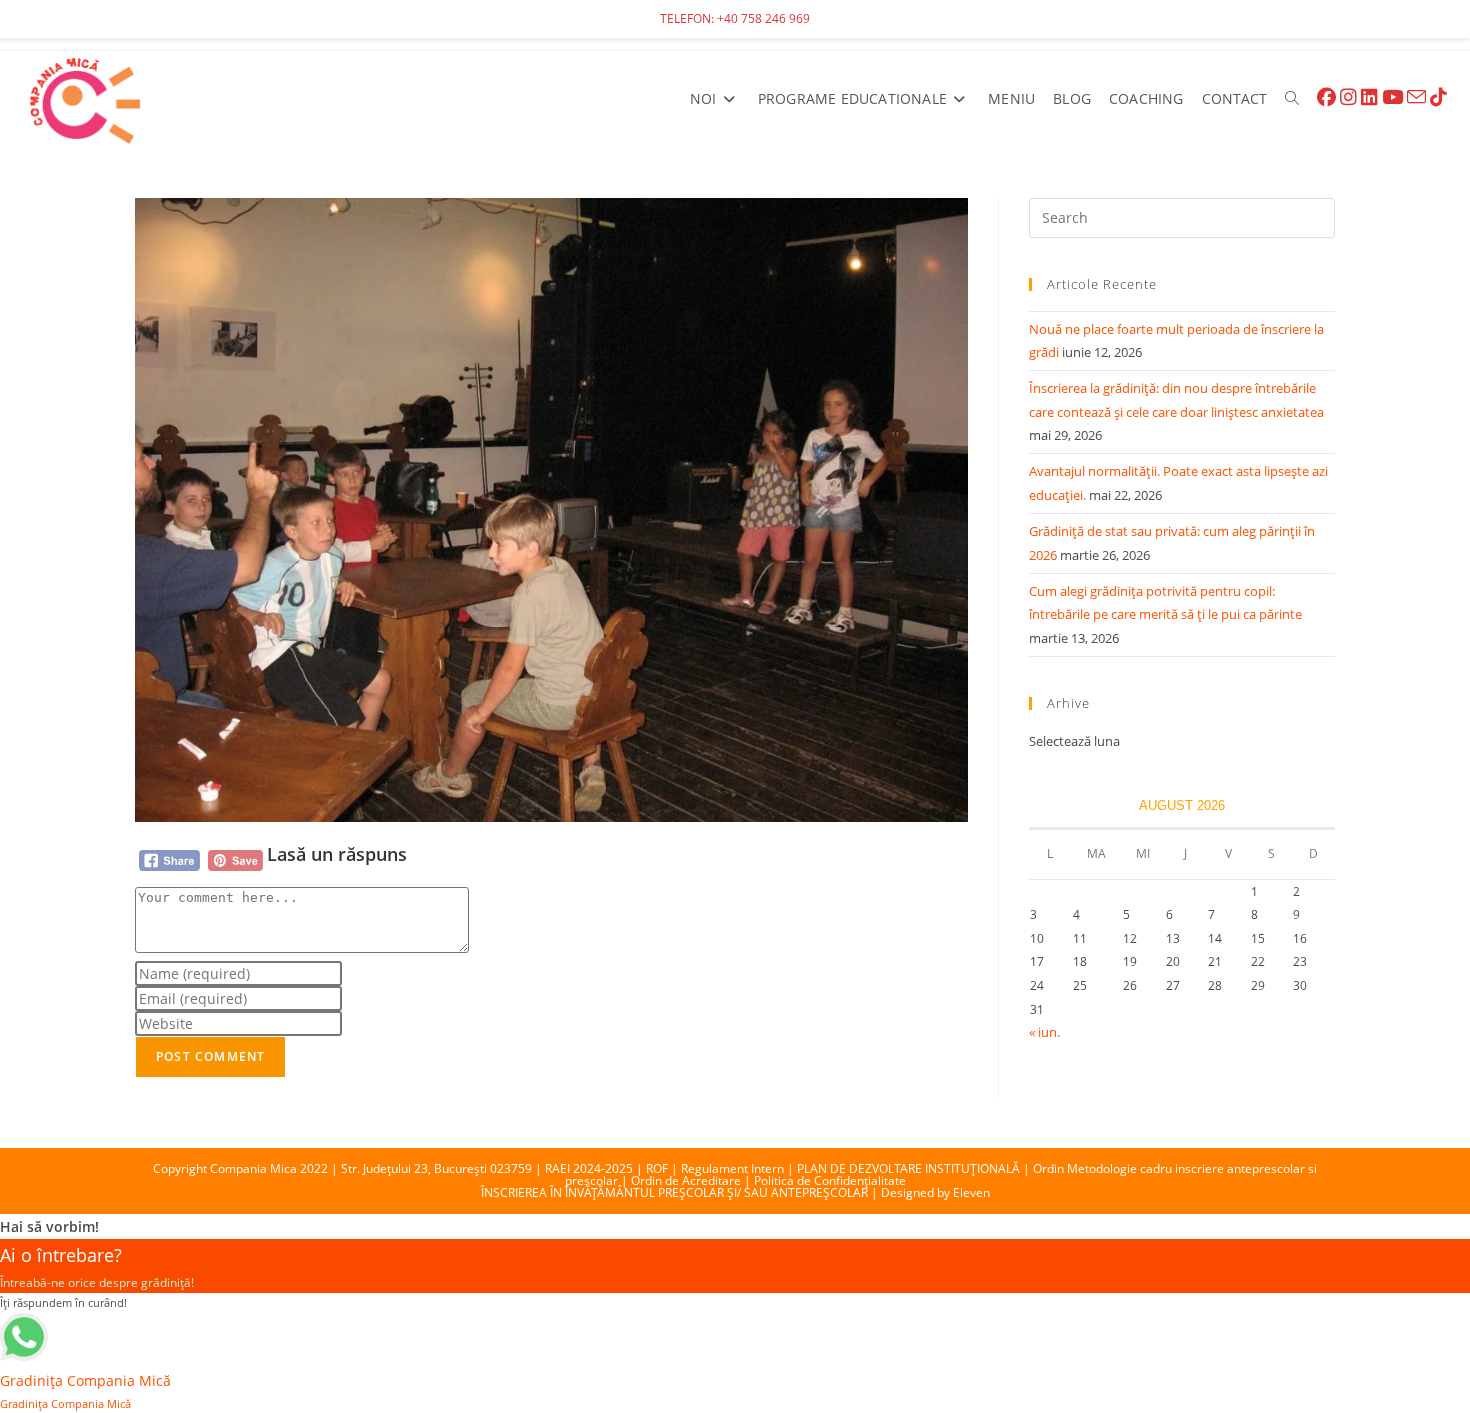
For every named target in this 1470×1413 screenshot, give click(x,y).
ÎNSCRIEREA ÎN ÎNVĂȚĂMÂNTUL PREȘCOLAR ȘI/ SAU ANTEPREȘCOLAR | (681, 1192)
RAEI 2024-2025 (589, 1168)
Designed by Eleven (935, 1192)
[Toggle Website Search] (1292, 99)
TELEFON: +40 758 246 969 (735, 18)
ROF (657, 1168)
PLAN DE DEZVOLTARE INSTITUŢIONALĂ (908, 1168)
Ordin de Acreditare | (692, 1180)
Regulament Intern (732, 1168)
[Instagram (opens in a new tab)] (1348, 97)
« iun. (1044, 1032)
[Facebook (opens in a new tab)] (1326, 97)
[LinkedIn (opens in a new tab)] (1369, 97)
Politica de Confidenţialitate (830, 1180)
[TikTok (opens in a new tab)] (1438, 97)
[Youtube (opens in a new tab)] (1392, 97)
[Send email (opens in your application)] (1416, 97)
